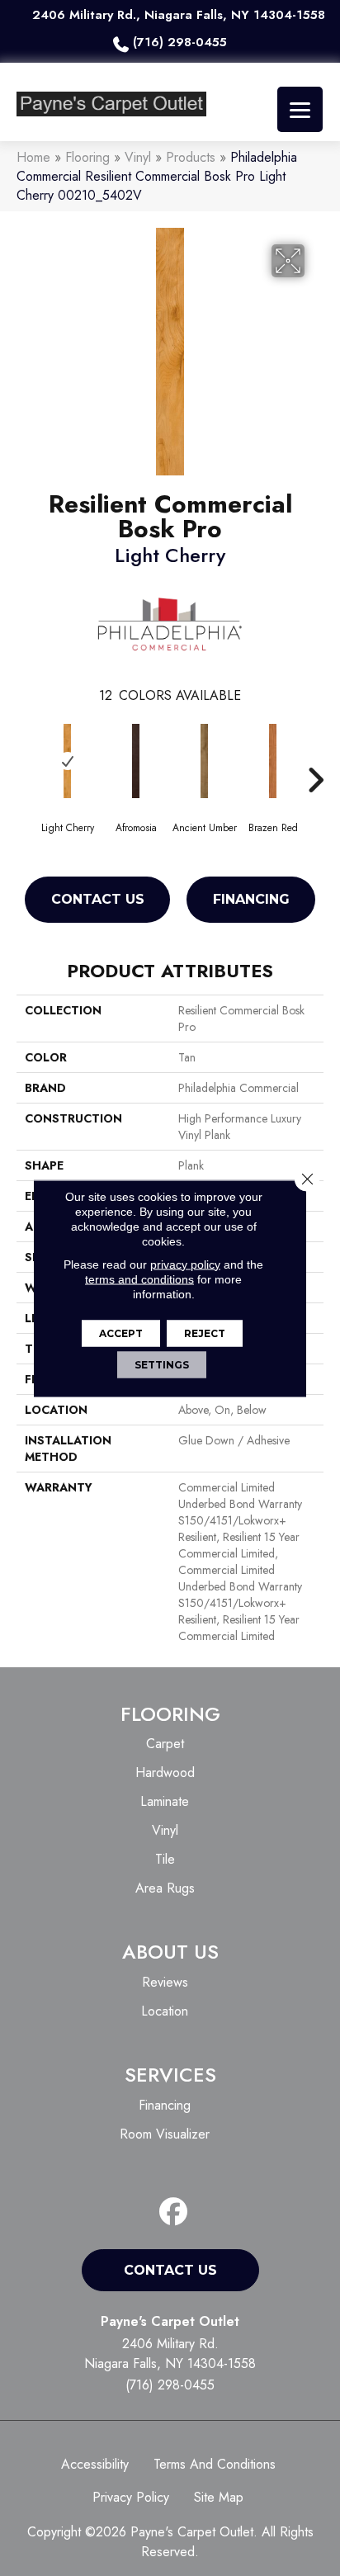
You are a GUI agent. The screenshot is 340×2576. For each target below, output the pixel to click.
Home (33, 157)
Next (315, 755)
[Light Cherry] (67, 761)
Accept (121, 1333)
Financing (251, 899)
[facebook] (174, 2212)
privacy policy (185, 1264)
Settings (162, 1364)
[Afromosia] (136, 761)
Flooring (87, 157)
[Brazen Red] (273, 761)
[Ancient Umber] (204, 761)
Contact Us (98, 899)
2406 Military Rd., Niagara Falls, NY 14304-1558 (179, 15)
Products (191, 157)
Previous (25, 755)
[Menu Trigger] (300, 109)
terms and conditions (139, 1279)
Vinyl (138, 157)
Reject (205, 1333)
